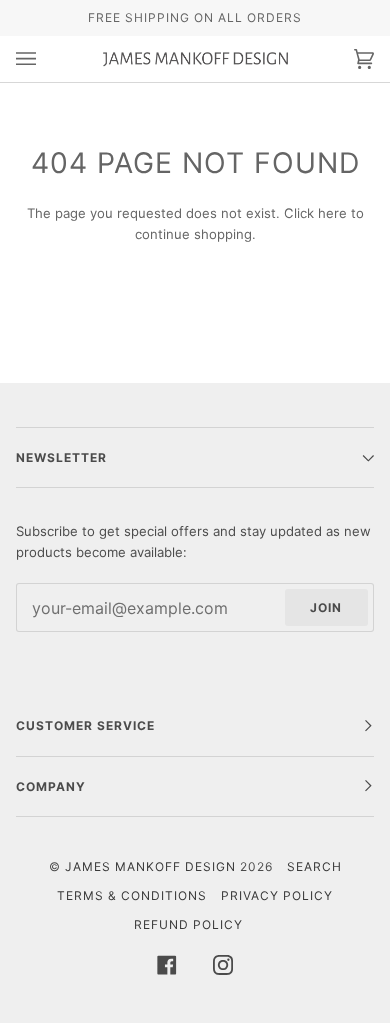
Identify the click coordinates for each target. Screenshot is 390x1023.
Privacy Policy (277, 895)
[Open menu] (46, 59)
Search (314, 866)
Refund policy (188, 924)
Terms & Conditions (132, 895)
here (332, 213)
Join (326, 607)
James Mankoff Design (150, 866)
